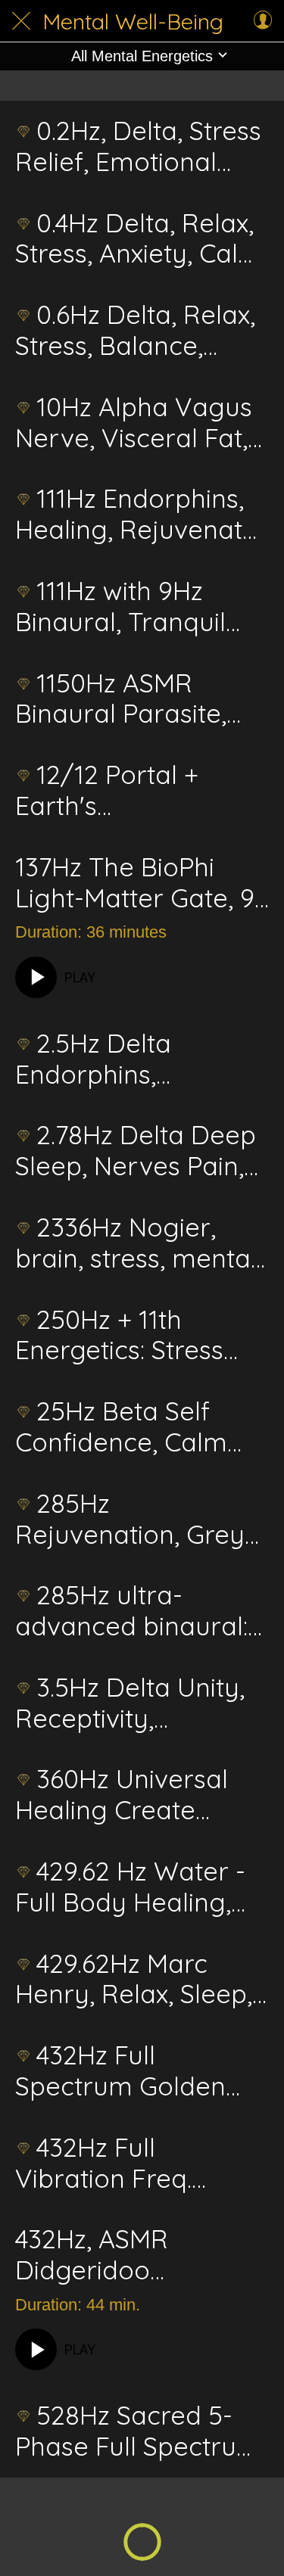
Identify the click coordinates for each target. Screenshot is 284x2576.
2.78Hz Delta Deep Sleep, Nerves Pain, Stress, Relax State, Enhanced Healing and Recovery (136, 1151)
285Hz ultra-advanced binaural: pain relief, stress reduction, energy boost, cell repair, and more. (131, 1611)
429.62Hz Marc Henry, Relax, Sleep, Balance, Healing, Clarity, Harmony (134, 1980)
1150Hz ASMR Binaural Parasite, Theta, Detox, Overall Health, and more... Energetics (141, 699)
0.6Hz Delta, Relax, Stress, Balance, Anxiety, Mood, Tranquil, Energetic (135, 331)
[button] (142, 56)
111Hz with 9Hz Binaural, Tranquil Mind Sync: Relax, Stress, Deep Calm (125, 607)
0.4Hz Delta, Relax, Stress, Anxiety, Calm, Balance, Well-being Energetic (141, 239)
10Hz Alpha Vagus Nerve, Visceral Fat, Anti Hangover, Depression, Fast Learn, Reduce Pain (134, 423)
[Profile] (263, 21)
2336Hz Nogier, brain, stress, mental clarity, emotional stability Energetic (136, 1243)
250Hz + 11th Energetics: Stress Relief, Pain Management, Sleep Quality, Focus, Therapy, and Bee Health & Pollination (136, 1336)
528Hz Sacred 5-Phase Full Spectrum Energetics (138, 2431)
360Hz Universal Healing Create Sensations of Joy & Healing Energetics (134, 1795)
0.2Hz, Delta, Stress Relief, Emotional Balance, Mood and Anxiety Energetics (138, 147)
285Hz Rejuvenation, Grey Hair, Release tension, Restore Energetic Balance (130, 1520)
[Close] (21, 21)
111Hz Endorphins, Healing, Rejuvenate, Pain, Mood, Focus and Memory (139, 515)
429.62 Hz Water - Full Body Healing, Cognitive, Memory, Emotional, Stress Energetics (131, 1887)
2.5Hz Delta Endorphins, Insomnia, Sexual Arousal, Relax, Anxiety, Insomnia (120, 1059)
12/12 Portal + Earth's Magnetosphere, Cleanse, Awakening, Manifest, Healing (138, 791)
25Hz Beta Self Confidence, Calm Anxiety (121, 1427)
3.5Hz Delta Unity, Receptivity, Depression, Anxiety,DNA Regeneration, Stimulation (130, 1703)
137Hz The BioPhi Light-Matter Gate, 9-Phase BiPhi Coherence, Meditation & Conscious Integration (140, 883)
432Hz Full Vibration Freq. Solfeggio (103, 2164)
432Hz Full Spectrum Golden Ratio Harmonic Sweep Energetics (121, 2071)
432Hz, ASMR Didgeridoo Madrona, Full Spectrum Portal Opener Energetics (127, 2255)
